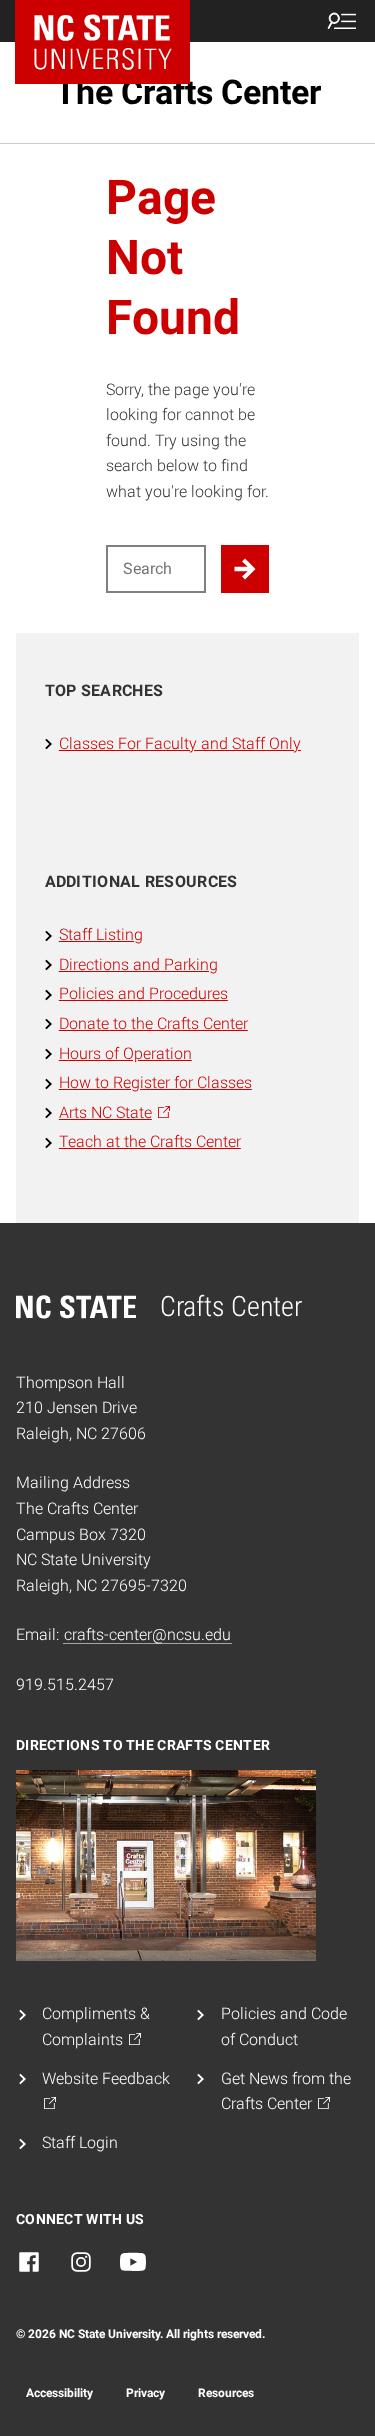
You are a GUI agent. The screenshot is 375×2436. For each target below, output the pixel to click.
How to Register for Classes (155, 1082)
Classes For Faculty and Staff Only (180, 743)
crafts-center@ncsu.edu (147, 1634)
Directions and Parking (138, 964)
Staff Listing (101, 934)
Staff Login (80, 2142)
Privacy (145, 2393)
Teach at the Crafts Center (150, 1141)
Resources (226, 2393)
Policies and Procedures (143, 993)
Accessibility (59, 2393)
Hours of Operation (125, 1053)
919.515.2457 (65, 1684)
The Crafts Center (188, 92)
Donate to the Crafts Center (153, 1023)
